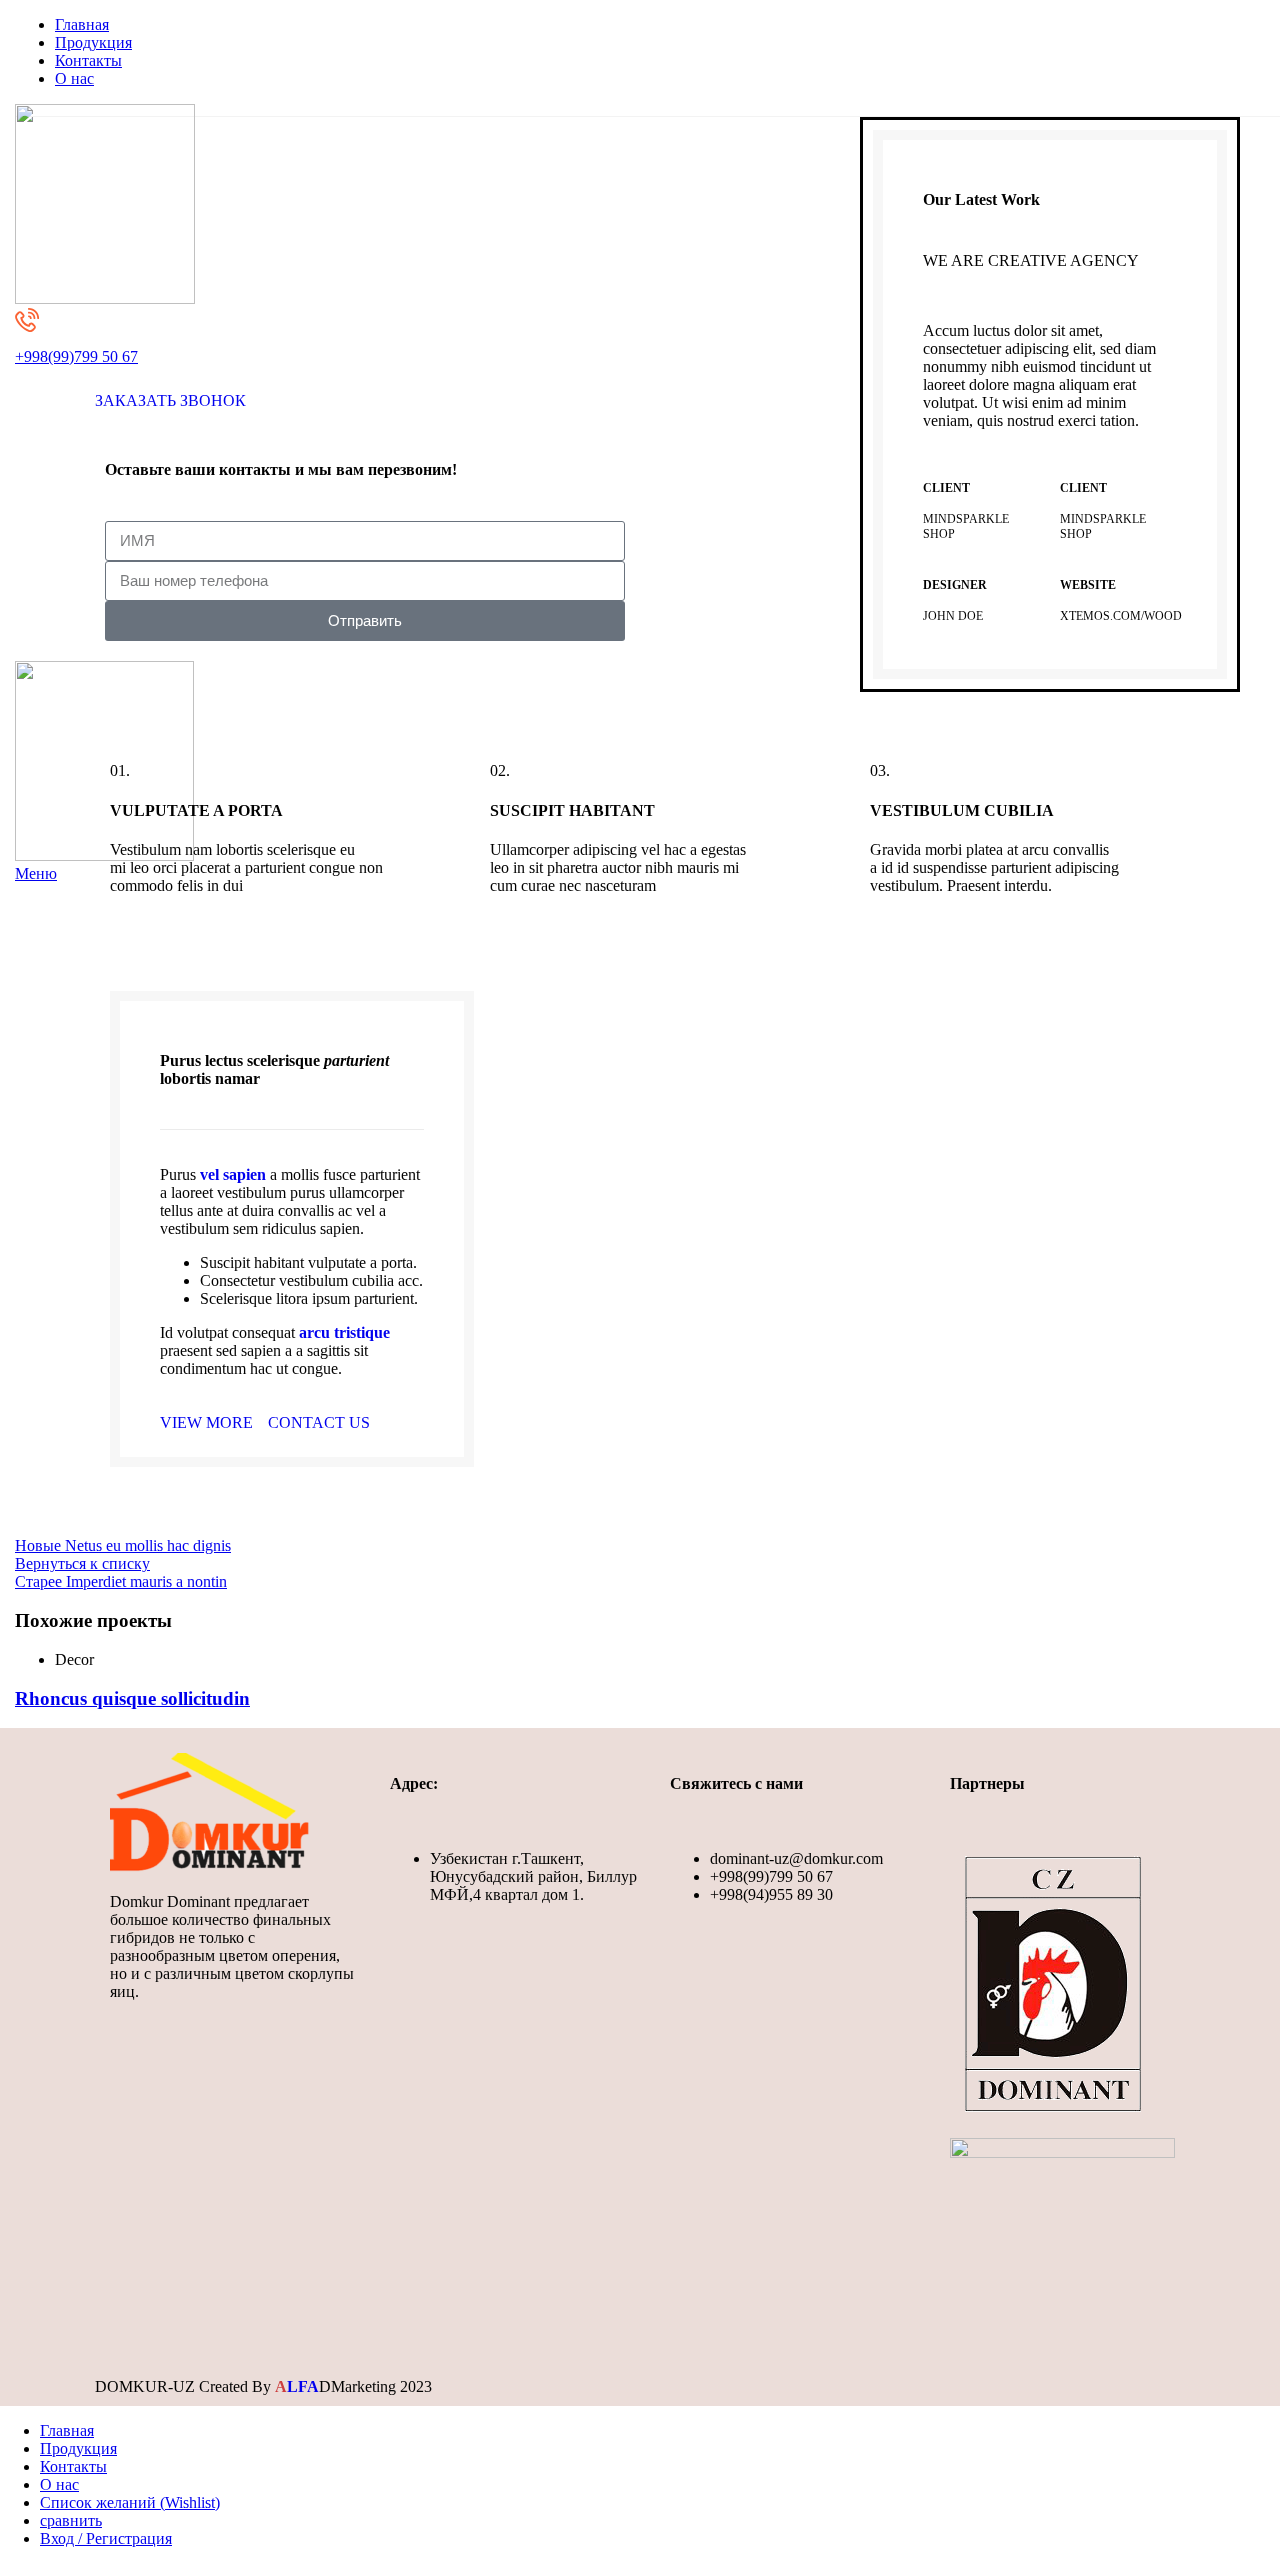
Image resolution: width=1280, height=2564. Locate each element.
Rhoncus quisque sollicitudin (132, 1698)
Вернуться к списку (82, 1563)
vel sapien (233, 1174)
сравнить (71, 2520)
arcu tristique (344, 1332)
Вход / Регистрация (106, 2538)
